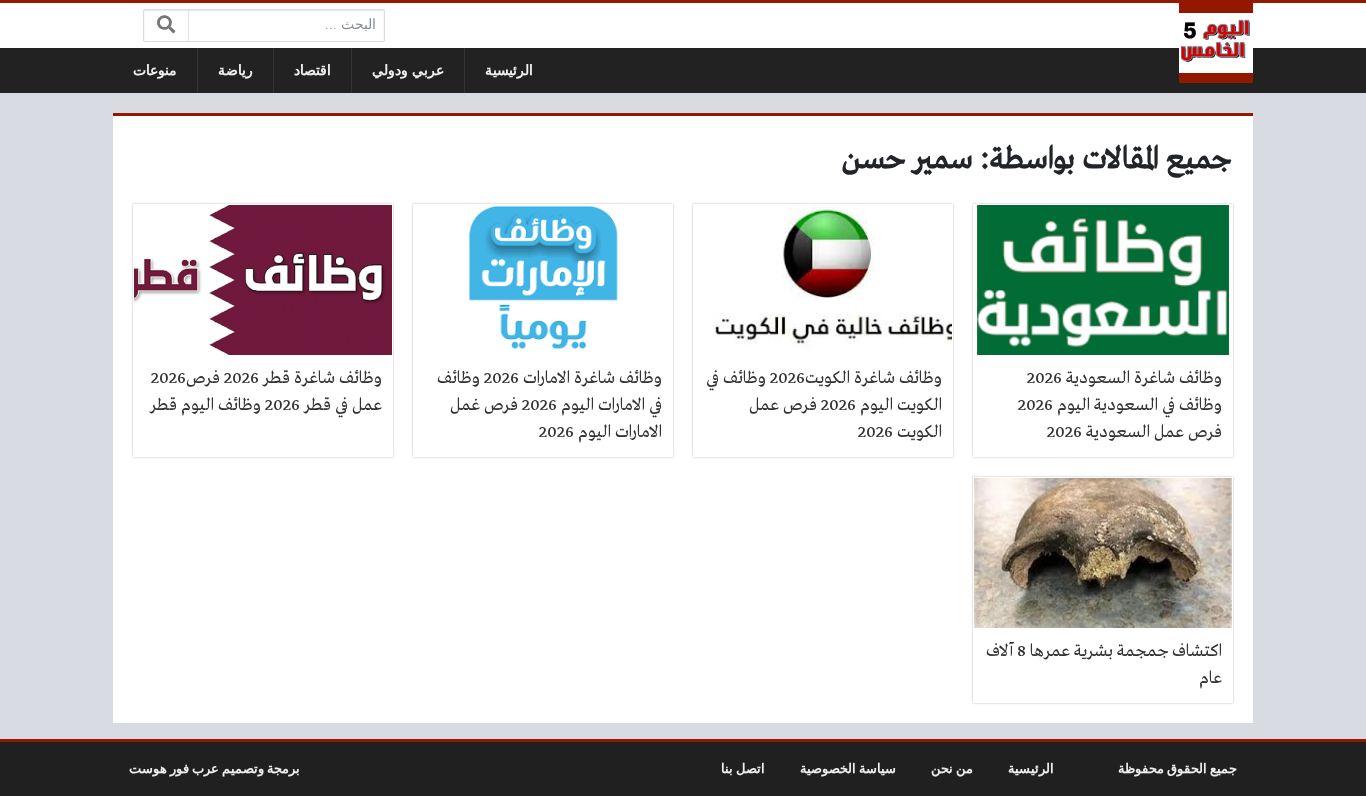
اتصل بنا (743, 769)
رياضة (235, 70)
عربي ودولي (408, 70)
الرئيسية (509, 70)
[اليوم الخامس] (1216, 43)
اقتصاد (312, 70)
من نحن (952, 769)
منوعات (155, 70)
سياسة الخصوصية (848, 769)
